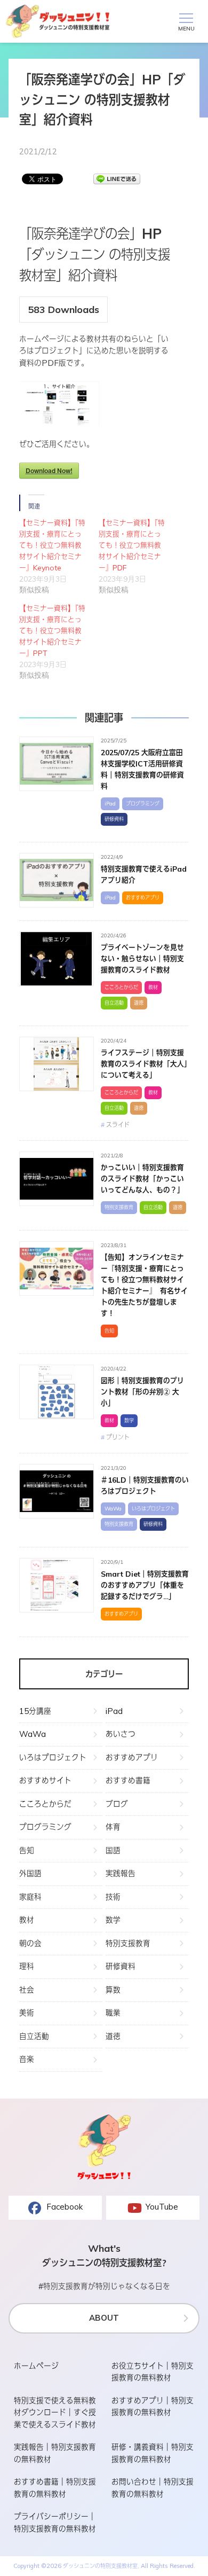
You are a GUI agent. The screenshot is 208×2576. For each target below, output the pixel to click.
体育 (113, 1827)
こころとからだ (121, 987)
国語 (113, 1850)
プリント (118, 1437)
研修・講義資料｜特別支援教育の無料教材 (153, 2453)
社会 (27, 1990)
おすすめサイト (45, 1780)
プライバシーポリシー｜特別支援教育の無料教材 (55, 2523)
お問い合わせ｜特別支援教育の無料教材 (153, 2488)
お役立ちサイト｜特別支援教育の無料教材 (153, 2372)
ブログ (117, 1804)
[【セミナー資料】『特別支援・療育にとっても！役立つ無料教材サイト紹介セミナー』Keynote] (59, 556)
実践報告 (121, 1873)
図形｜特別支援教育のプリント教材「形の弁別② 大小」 (142, 1392)
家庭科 (30, 1897)
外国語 (30, 1873)
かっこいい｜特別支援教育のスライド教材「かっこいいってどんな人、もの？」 (142, 1179)
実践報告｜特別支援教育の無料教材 (55, 2453)
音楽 (27, 2059)
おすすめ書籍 (128, 1780)
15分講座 (35, 1711)
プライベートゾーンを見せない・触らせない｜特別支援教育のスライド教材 (142, 959)
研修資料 (114, 819)
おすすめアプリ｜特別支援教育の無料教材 (153, 2407)
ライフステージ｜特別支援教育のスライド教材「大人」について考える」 (144, 1064)
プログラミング (143, 804)
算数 (113, 1990)
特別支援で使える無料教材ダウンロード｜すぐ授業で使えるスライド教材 (55, 2413)
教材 (153, 987)
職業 (113, 2013)
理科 (27, 1966)
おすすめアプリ (143, 898)
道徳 (139, 1003)
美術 (27, 2013)
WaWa (113, 1509)
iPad (110, 804)
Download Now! (49, 471)
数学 (129, 1420)
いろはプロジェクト (153, 1509)
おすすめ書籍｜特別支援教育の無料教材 (55, 2488)
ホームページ (36, 2366)
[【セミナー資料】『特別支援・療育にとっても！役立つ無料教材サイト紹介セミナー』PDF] (138, 556)
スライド (118, 1125)
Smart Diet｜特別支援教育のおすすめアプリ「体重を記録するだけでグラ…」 (145, 1585)
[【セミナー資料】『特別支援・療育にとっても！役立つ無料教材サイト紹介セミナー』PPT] (59, 642)
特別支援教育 (119, 1207)
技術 (113, 1897)
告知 (109, 1331)
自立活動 (114, 1003)
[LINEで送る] (117, 179)
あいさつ (121, 1734)
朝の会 (30, 1943)
